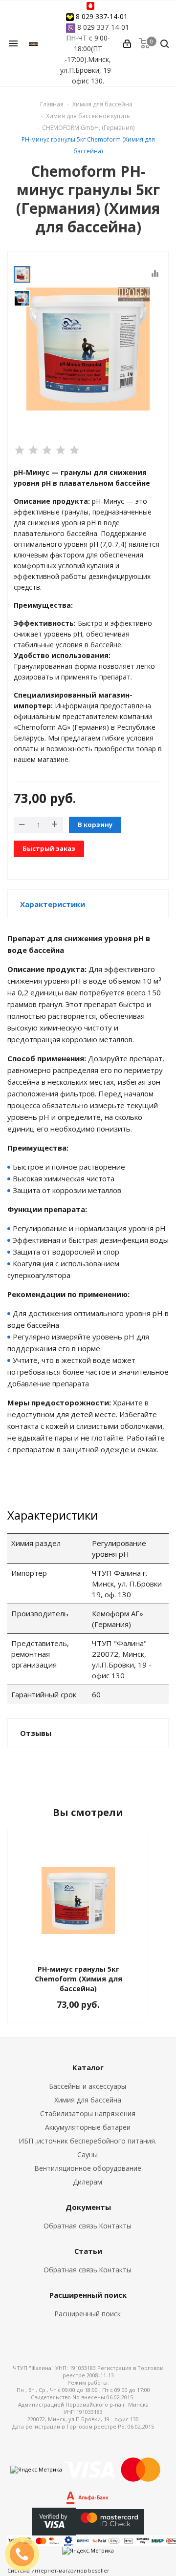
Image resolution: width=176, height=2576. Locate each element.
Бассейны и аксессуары (88, 2086)
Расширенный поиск (88, 2314)
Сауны (88, 2154)
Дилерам (88, 2182)
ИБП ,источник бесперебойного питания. (88, 2141)
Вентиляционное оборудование (88, 2168)
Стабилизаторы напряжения (88, 2113)
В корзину (95, 824)
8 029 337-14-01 (102, 16)
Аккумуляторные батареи (88, 2127)
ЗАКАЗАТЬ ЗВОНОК (26, 2554)
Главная (52, 104)
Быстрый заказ (49, 848)
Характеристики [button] (53, 904)
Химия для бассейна (88, 2100)
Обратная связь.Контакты (88, 2226)
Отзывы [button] (36, 1733)
